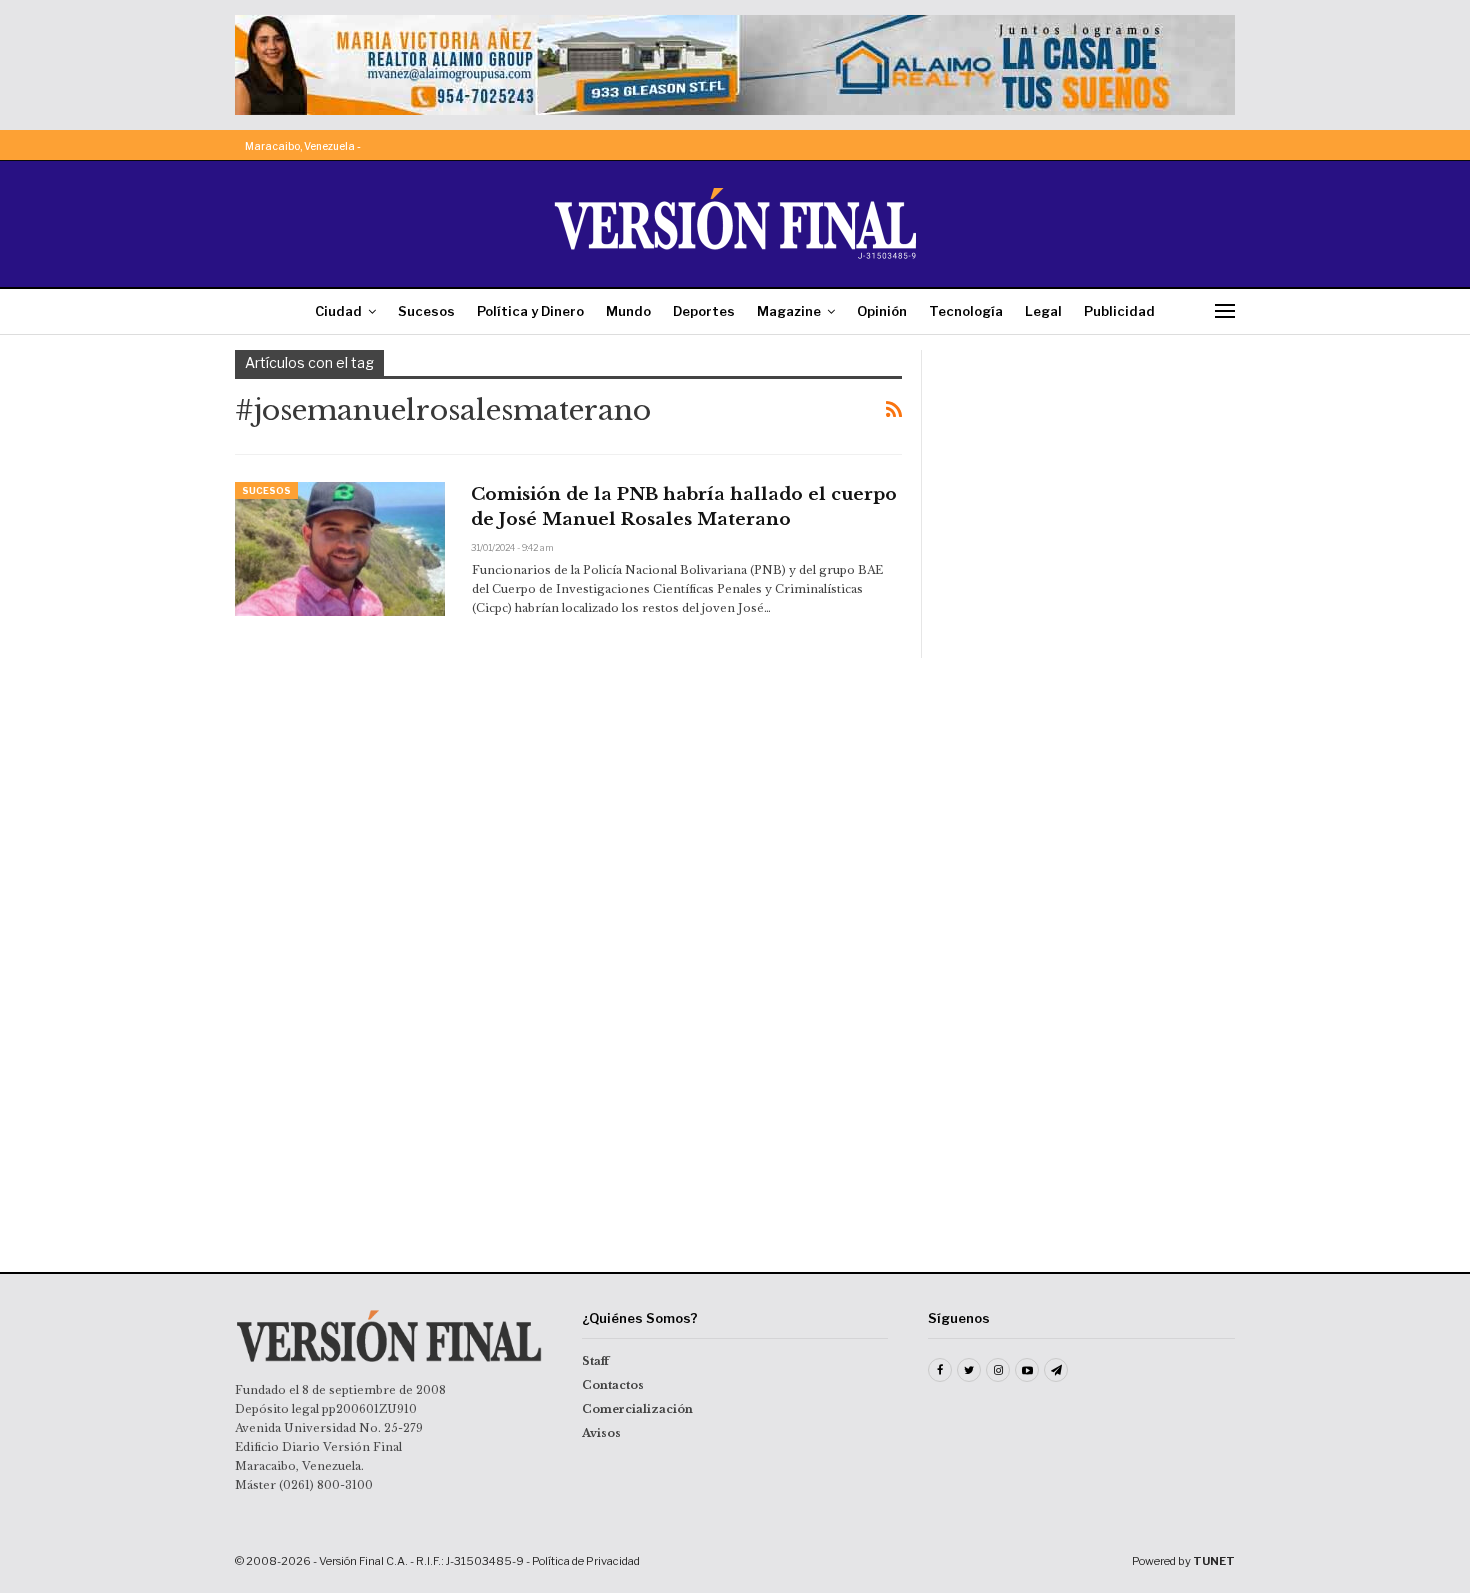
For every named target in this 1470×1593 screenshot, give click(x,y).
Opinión (882, 311)
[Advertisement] (1092, 475)
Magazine (789, 311)
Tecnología (966, 311)
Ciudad (338, 311)
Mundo (628, 311)
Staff (595, 1361)
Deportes (704, 311)
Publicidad (1119, 311)
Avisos (601, 1433)
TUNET (1214, 1561)
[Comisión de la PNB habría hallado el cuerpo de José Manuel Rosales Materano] (340, 549)
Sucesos (426, 311)
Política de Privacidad (586, 1561)
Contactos (613, 1385)
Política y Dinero (530, 311)
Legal (1043, 311)
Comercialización (637, 1409)
